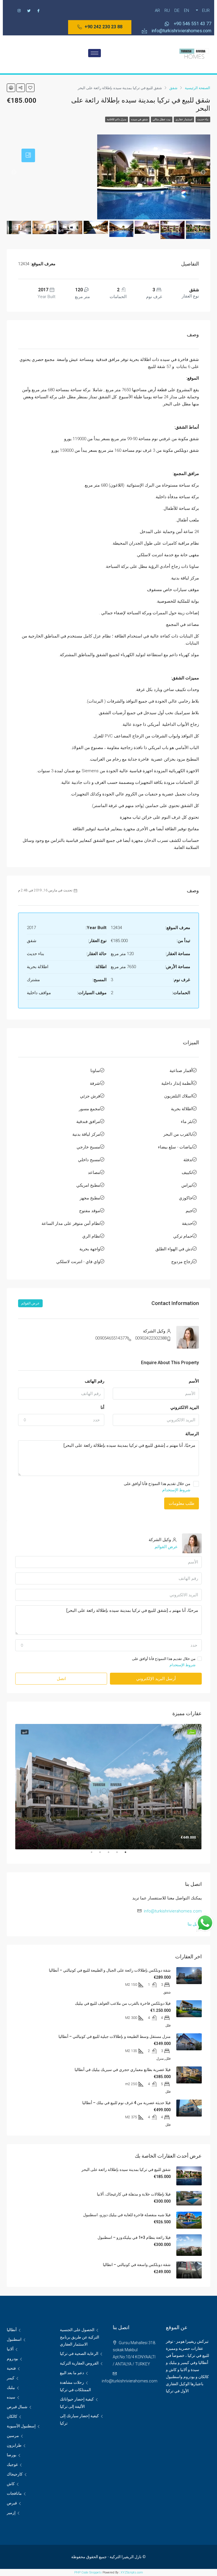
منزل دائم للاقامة (117, 119)
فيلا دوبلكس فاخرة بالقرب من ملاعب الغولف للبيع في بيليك (123, 2003)
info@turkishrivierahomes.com (173, 1911)
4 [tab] (97, 1854)
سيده (11, 2397)
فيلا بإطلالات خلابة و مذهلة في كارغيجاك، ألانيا (134, 2194)
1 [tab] (123, 1854)
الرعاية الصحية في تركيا (79, 2354)
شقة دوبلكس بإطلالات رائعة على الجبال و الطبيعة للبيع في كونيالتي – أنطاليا (110, 1970)
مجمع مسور (89, 1109)
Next (11, 1787)
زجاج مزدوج (182, 1262)
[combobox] (61, 1420)
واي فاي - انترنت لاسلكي (78, 1262)
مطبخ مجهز (90, 1198)
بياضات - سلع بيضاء (175, 1147)
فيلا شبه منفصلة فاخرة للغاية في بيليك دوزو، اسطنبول (127, 2215)
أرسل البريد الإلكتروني (156, 1679)
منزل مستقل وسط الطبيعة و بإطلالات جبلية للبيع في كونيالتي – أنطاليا (115, 2036)
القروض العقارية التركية (79, 2363)
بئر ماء (187, 1122)
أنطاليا (12, 2330)
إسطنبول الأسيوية (21, 2426)
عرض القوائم (30, 1303)
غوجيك (12, 2464)
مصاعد (94, 1173)
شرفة (95, 1083)
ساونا (95, 1071)
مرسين (13, 2436)
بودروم (12, 2359)
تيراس (187, 1185)
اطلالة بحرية (182, 1109)
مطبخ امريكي (88, 1185)
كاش (11, 2484)
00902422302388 (151, 1338)
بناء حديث (203, 119)
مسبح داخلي (89, 1160)
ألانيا (10, 2349)
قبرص (12, 2503)
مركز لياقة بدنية (86, 1134)
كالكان (12, 2416)
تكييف (187, 1173)
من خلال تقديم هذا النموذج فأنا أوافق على (157, 1487)
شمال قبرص (17, 2407)
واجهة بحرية (90, 1249)
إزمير (11, 2513)
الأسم (194, 1381)
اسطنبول (14, 2339)
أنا (102, 1407)
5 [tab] (89, 1854)
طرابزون (14, 2445)
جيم (189, 1211)
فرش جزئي (90, 1096)
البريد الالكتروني (185, 1407)
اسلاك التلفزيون (178, 1096)
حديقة (187, 1223)
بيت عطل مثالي (162, 119)
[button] (100, 27)
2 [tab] (114, 1854)
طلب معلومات (182, 1503)
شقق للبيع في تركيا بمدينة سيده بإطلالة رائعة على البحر (126, 2170)
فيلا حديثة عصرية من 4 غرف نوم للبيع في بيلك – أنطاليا (126, 2103)
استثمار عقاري (184, 119)
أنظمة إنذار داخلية (177, 1083)
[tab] (28, 155)
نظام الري (91, 1236)
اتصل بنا (195, 1924)
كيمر (11, 2378)
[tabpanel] (108, 1786)
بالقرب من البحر (178, 1134)
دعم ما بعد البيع (72, 2373)
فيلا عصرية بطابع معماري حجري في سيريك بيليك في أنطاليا (123, 2070)
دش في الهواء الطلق (174, 1249)
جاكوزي (186, 1198)
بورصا (12, 2455)
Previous (206, 1787)
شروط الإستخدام (176, 1490)
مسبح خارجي (88, 1147)
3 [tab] (106, 1854)
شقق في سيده (139, 119)
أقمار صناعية (181, 1071)
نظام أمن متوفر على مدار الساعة (71, 1223)
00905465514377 (111, 1338)
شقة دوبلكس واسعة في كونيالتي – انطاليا (137, 2265)
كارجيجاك (15, 2474)
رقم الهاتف (95, 1381)
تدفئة (188, 1160)
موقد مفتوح (90, 1211)
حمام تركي (183, 1236)
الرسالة (192, 1434)
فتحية (11, 2368)
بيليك (11, 2387)
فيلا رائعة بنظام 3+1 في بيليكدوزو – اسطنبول (134, 2237)
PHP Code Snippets (88, 2572)
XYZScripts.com (132, 2572)
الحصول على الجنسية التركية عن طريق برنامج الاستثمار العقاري (80, 2337)
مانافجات (14, 2493)
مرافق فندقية (88, 1122)
